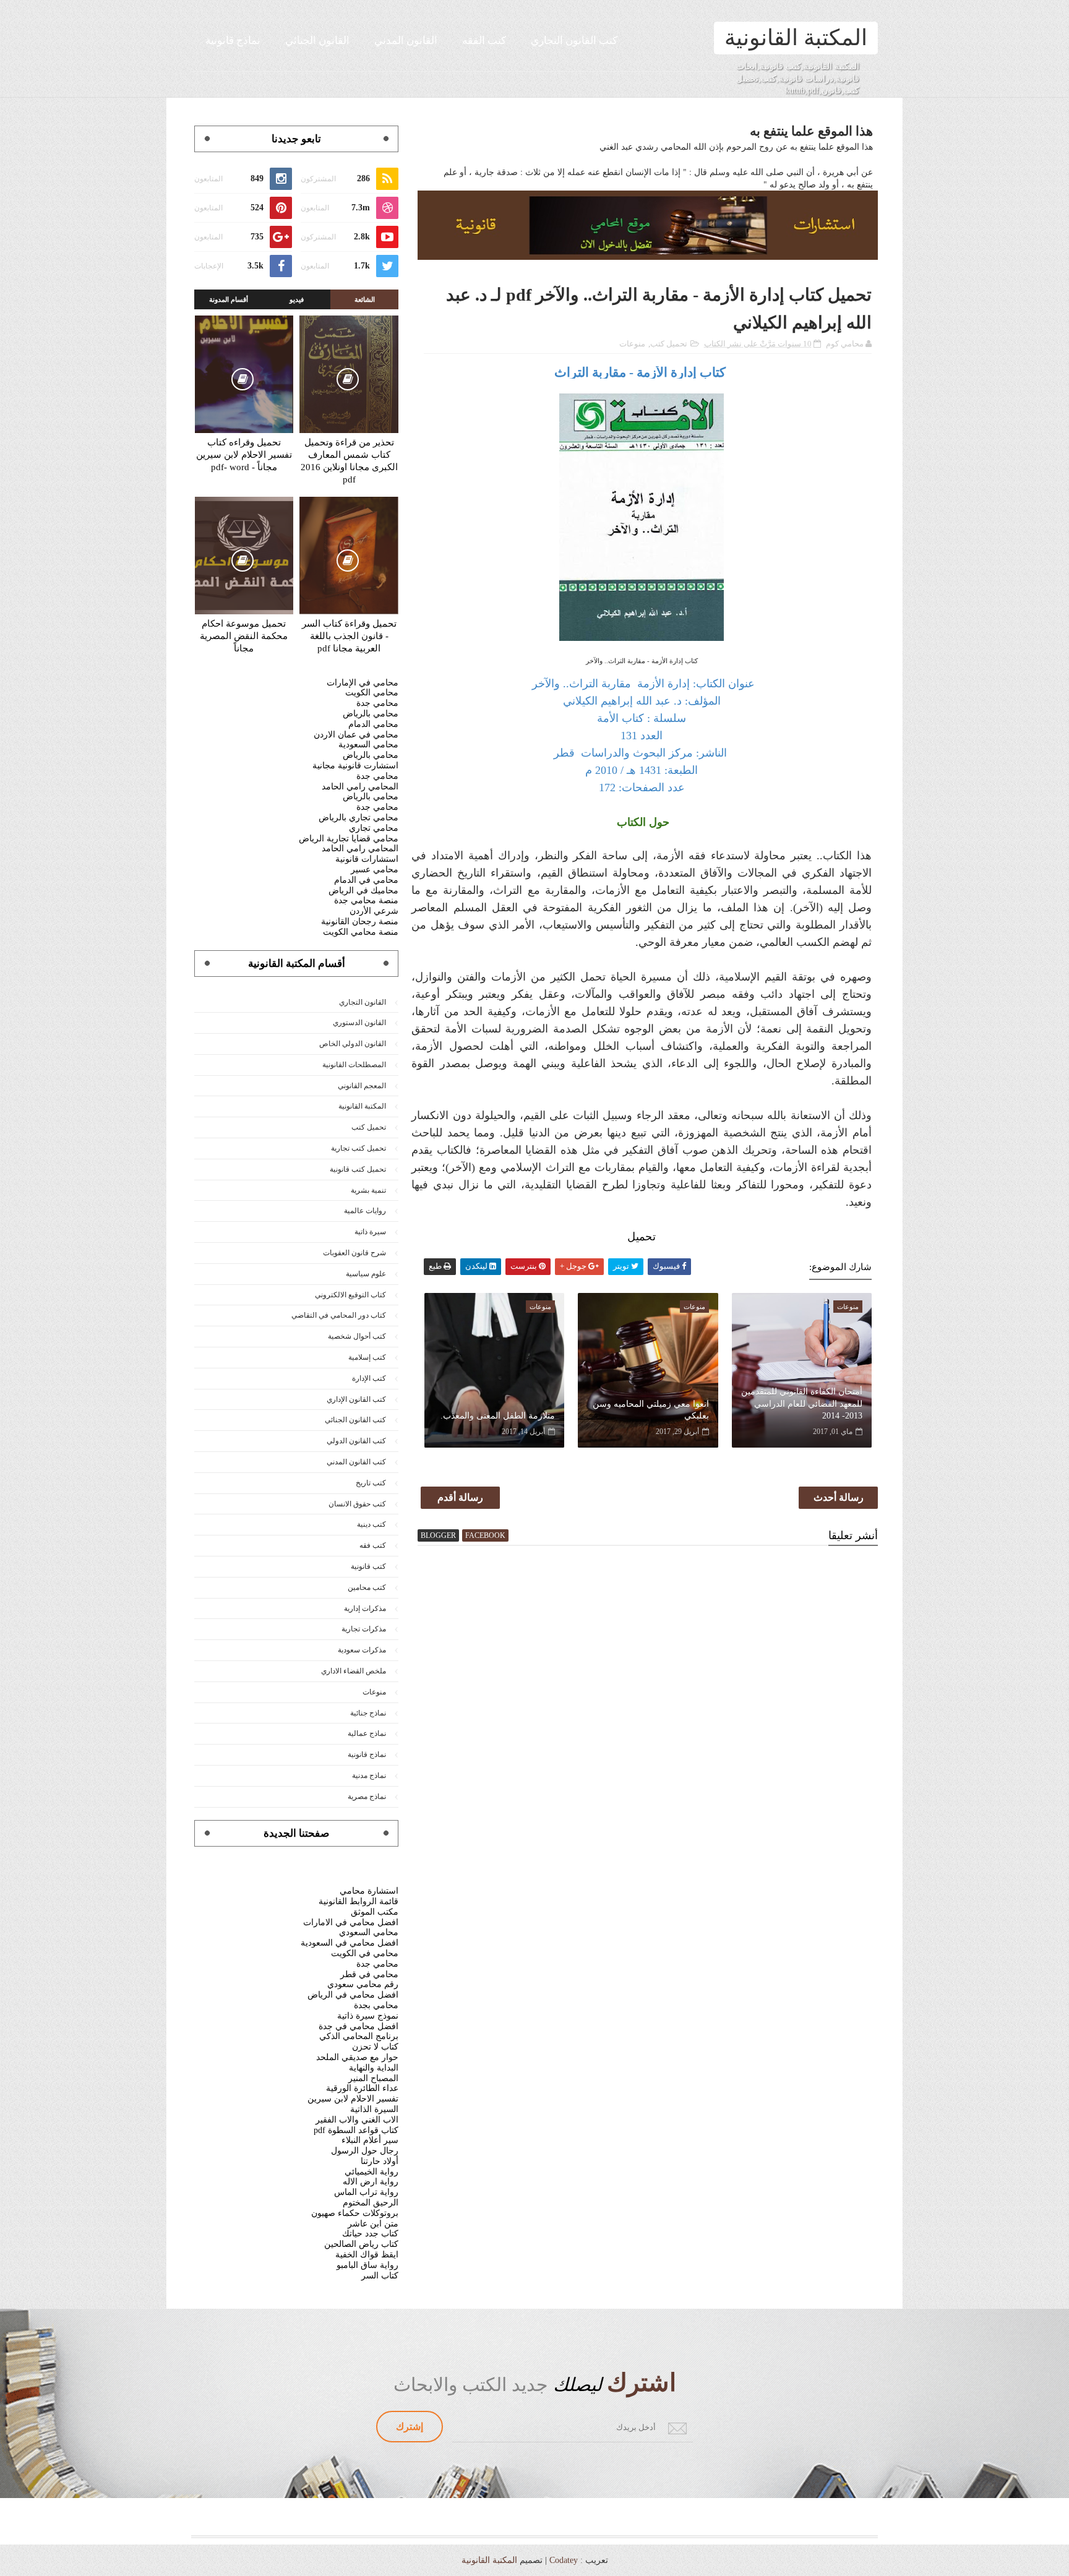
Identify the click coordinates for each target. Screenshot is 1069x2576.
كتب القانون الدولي (356, 1441)
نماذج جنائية (368, 1713)
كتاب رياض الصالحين (361, 2244)
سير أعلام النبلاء (370, 2140)
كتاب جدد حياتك (370, 2234)
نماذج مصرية (367, 1797)
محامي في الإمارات (363, 683)
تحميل (642, 1237)
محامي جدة (377, 703)
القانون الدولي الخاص (353, 1044)
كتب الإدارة (369, 1378)
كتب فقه (373, 1545)
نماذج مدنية (369, 1775)
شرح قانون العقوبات (354, 1253)
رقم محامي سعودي (363, 1984)
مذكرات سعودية (362, 1650)
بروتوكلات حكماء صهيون (355, 2213)
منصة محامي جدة (366, 900)
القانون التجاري (363, 1002)
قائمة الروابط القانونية (358, 1901)
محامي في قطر (369, 1974)
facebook (485, 1535)
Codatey (564, 2560)
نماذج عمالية (367, 1733)
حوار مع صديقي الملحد (357, 2057)
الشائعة (365, 299)
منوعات (632, 344)
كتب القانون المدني (356, 1462)
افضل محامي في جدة (358, 2026)
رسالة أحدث (839, 1497)
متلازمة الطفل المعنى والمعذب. (498, 1416)
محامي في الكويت (365, 1953)
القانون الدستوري (359, 1023)
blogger (438, 1535)
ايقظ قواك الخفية (367, 2255)
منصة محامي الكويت (361, 932)
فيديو (297, 299)
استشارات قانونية (367, 859)
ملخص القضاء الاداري (354, 1671)
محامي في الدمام (366, 880)
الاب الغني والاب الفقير (357, 2120)
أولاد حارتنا (380, 2161)
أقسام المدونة (229, 299)
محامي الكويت (372, 693)
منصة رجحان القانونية (360, 921)
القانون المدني (406, 41)
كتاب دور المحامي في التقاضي (339, 1315)
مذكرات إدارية (365, 1608)
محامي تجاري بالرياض (358, 818)
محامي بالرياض (371, 714)
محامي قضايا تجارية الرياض (349, 839)
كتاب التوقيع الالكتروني (350, 1295)
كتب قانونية (368, 1566)
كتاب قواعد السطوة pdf (356, 2130)
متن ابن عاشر (373, 2224)
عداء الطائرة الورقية (362, 2088)
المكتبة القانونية (796, 38)
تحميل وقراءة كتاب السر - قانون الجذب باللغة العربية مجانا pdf (349, 636)
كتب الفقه (484, 41)
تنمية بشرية (368, 1190)
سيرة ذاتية (370, 1232)
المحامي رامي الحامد (360, 787)
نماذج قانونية (233, 41)
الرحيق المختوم (371, 2203)
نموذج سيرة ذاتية (368, 2016)
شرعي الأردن (374, 911)
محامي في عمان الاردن (356, 735)
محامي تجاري (374, 828)
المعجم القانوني (362, 1086)
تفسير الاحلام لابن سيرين (353, 2099)
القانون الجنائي (317, 41)
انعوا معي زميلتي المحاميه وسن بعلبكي (650, 1410)
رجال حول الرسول (365, 2151)
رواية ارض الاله (371, 2182)
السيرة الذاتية (374, 2109)
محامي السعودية (368, 745)
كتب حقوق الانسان (357, 1504)
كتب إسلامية (367, 1357)
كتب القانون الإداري (356, 1399)
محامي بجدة (376, 2005)
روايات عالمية (365, 1211)
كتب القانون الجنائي (355, 1420)
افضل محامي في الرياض (353, 1995)
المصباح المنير (373, 2078)
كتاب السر (380, 2276)
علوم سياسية (366, 1274)
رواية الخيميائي (371, 2172)
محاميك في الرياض (363, 891)
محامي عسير (375, 869)
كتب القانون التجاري (574, 41)
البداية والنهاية (374, 2068)
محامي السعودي (369, 1932)
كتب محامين (367, 1587)
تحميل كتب (669, 344)
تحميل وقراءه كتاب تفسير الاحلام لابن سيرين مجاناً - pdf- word (244, 455)
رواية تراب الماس (366, 2192)
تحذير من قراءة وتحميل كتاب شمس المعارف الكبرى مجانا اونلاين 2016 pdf (349, 461)
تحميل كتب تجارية (358, 1148)
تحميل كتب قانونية (358, 1169)
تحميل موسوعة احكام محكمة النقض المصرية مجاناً (244, 636)
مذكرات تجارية (364, 1629)
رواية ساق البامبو (367, 2265)
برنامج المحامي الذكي (359, 2036)
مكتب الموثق (375, 1912)
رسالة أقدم (460, 1497)
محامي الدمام (373, 724)
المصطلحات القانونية (354, 1065)
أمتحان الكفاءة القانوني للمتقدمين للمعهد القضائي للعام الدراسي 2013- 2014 (802, 1404)
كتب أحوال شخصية (357, 1336)
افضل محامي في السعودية (350, 1943)
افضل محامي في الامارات (351, 1922)
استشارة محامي (369, 1891)
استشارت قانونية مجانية (355, 766)
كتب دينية (371, 1524)
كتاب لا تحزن (375, 2047)
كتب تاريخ (371, 1483)
